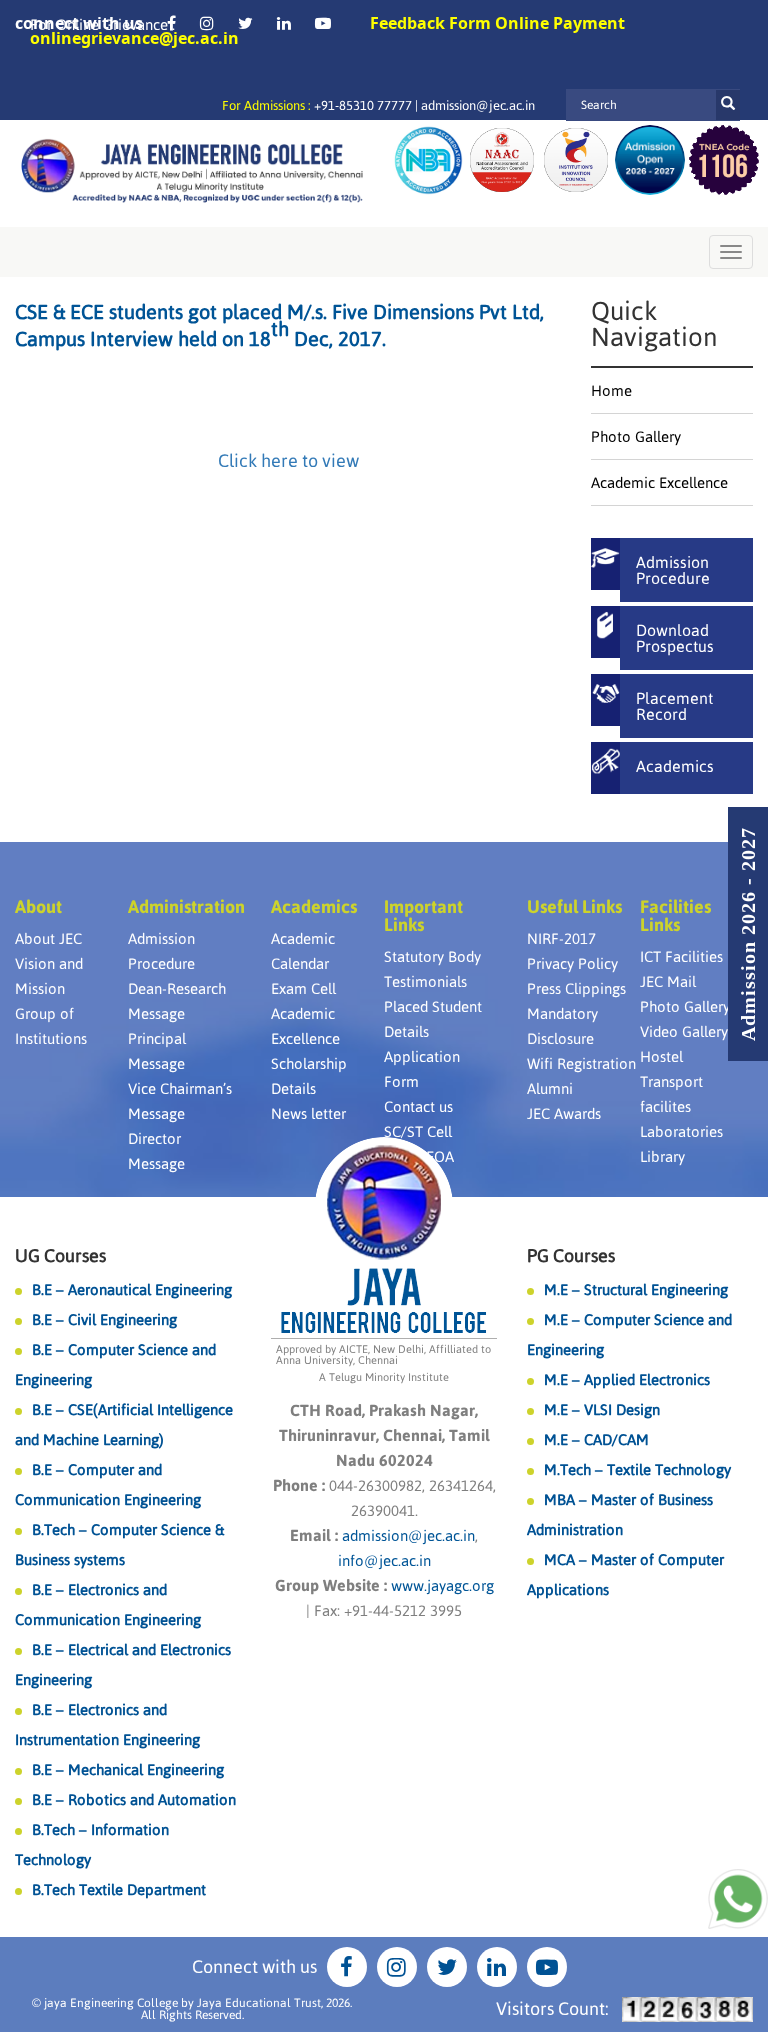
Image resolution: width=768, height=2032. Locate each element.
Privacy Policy (572, 963)
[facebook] (171, 23)
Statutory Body (432, 956)
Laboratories (681, 1131)
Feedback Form (430, 23)
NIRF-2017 (561, 938)
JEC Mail (668, 981)
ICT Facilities (681, 956)
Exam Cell (303, 988)
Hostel (661, 1056)
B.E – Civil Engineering (104, 1319)
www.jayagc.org (442, 1585)
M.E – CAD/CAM (596, 1439)
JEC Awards (564, 1113)
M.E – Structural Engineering (636, 1289)
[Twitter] (245, 23)
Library (662, 1156)
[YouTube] (323, 23)
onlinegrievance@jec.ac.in (134, 38)
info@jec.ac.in (384, 1560)
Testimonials (425, 981)
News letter (308, 1113)
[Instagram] (207, 23)
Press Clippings (576, 988)
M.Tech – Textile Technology (637, 1469)
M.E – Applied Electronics (627, 1379)
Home (611, 390)
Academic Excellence (659, 482)
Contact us (418, 1106)
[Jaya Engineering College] (192, 173)
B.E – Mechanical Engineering (128, 1769)
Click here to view (288, 460)
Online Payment (560, 23)
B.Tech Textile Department (119, 1889)
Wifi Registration (581, 1063)
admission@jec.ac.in (478, 105)
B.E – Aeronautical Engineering (132, 1289)
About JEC (48, 938)
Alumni (550, 1088)
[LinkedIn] (284, 23)
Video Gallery (684, 1031)
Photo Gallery (636, 436)
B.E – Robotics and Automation (134, 1799)
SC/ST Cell (418, 1131)
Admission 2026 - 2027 (748, 934)
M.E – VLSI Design (602, 1409)
